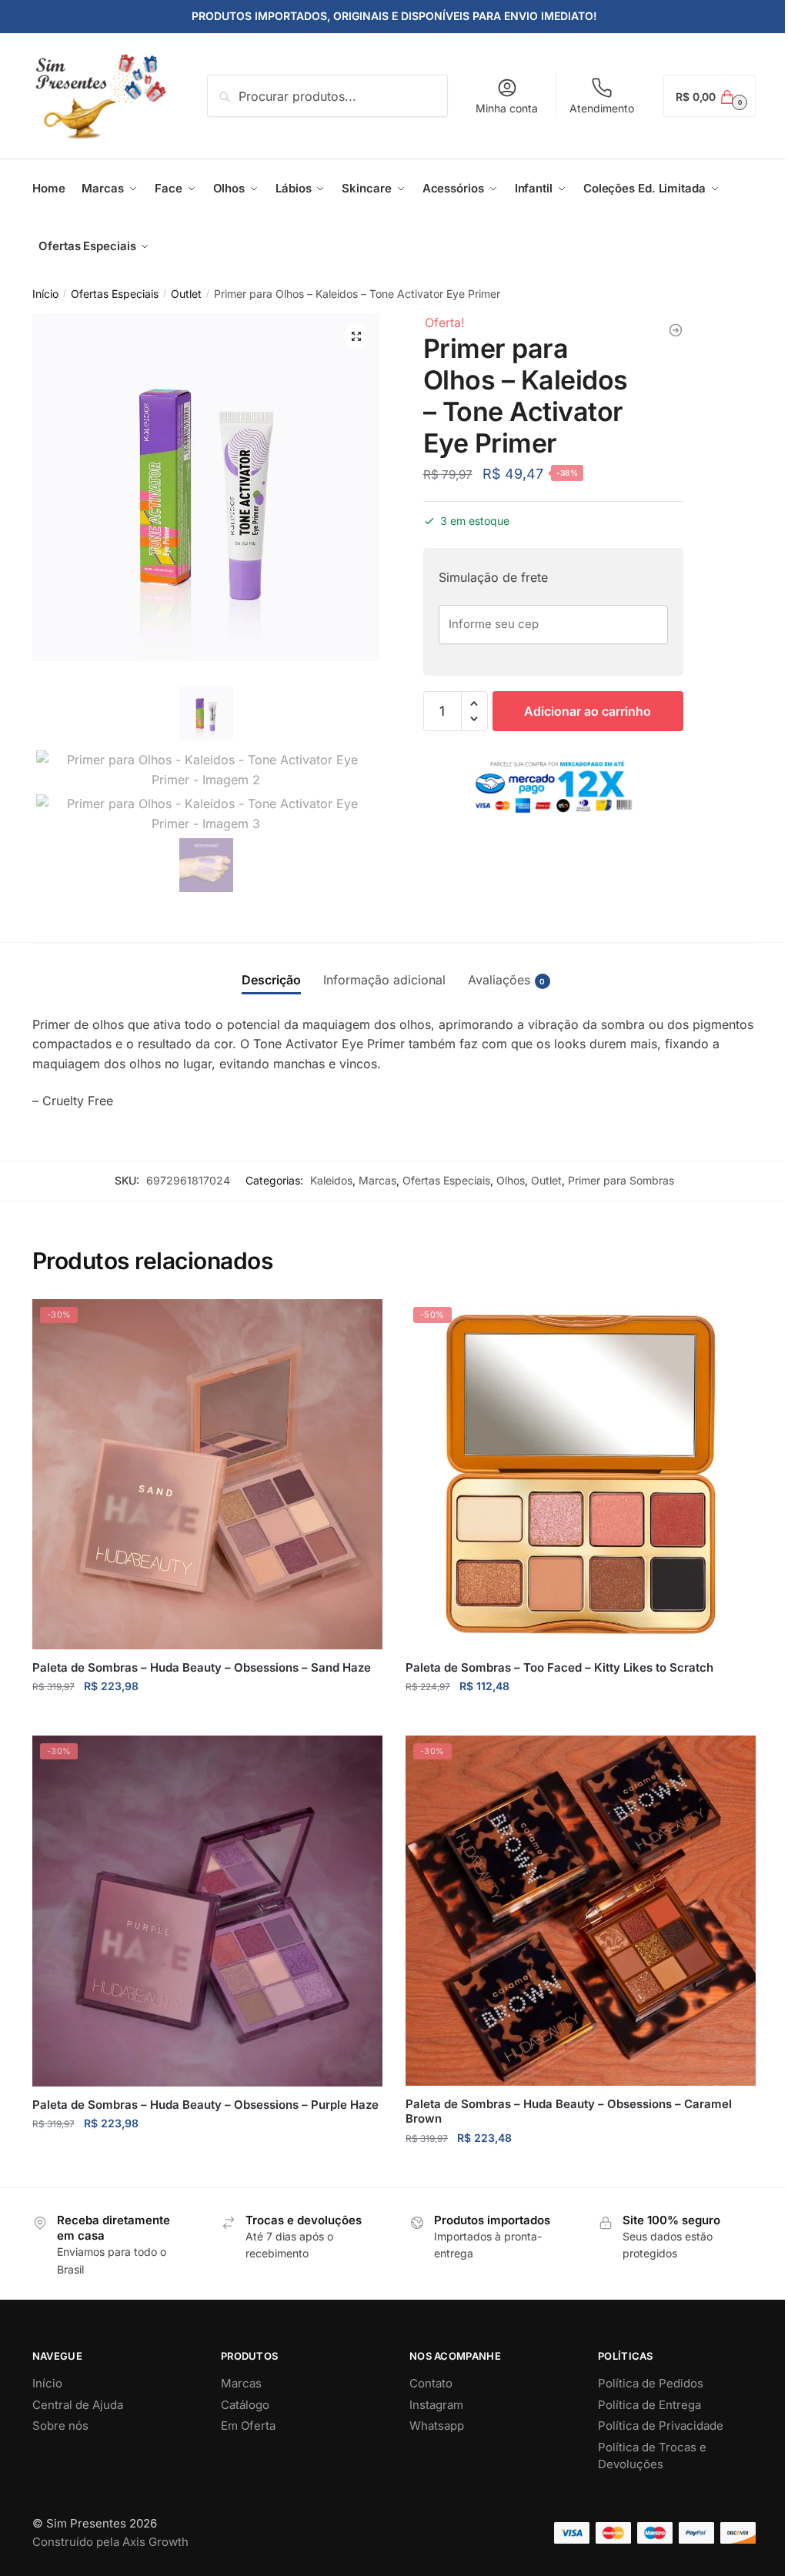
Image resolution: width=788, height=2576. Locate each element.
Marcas (377, 1180)
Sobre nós (60, 2426)
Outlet (186, 294)
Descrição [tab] (271, 980)
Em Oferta (248, 2426)
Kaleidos (331, 1180)
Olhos (511, 1180)
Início (45, 294)
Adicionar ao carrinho (588, 711)
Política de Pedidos (651, 2383)
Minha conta (507, 108)
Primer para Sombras (621, 1180)
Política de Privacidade (661, 2426)
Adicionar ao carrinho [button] (207, 1717)
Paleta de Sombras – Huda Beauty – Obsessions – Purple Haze (205, 2105)
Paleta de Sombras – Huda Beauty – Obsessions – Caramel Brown (569, 2112)
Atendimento (602, 108)
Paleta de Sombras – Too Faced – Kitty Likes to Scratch (559, 1667)
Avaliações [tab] (499, 980)
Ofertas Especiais (115, 294)
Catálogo (245, 2405)
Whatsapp (437, 2426)
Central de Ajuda (78, 2405)
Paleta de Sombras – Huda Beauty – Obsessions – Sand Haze (202, 1667)
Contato (431, 2383)
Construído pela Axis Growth (110, 2542)
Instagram (436, 2405)
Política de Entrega (649, 2405)
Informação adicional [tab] (384, 980)
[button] (356, 336)
